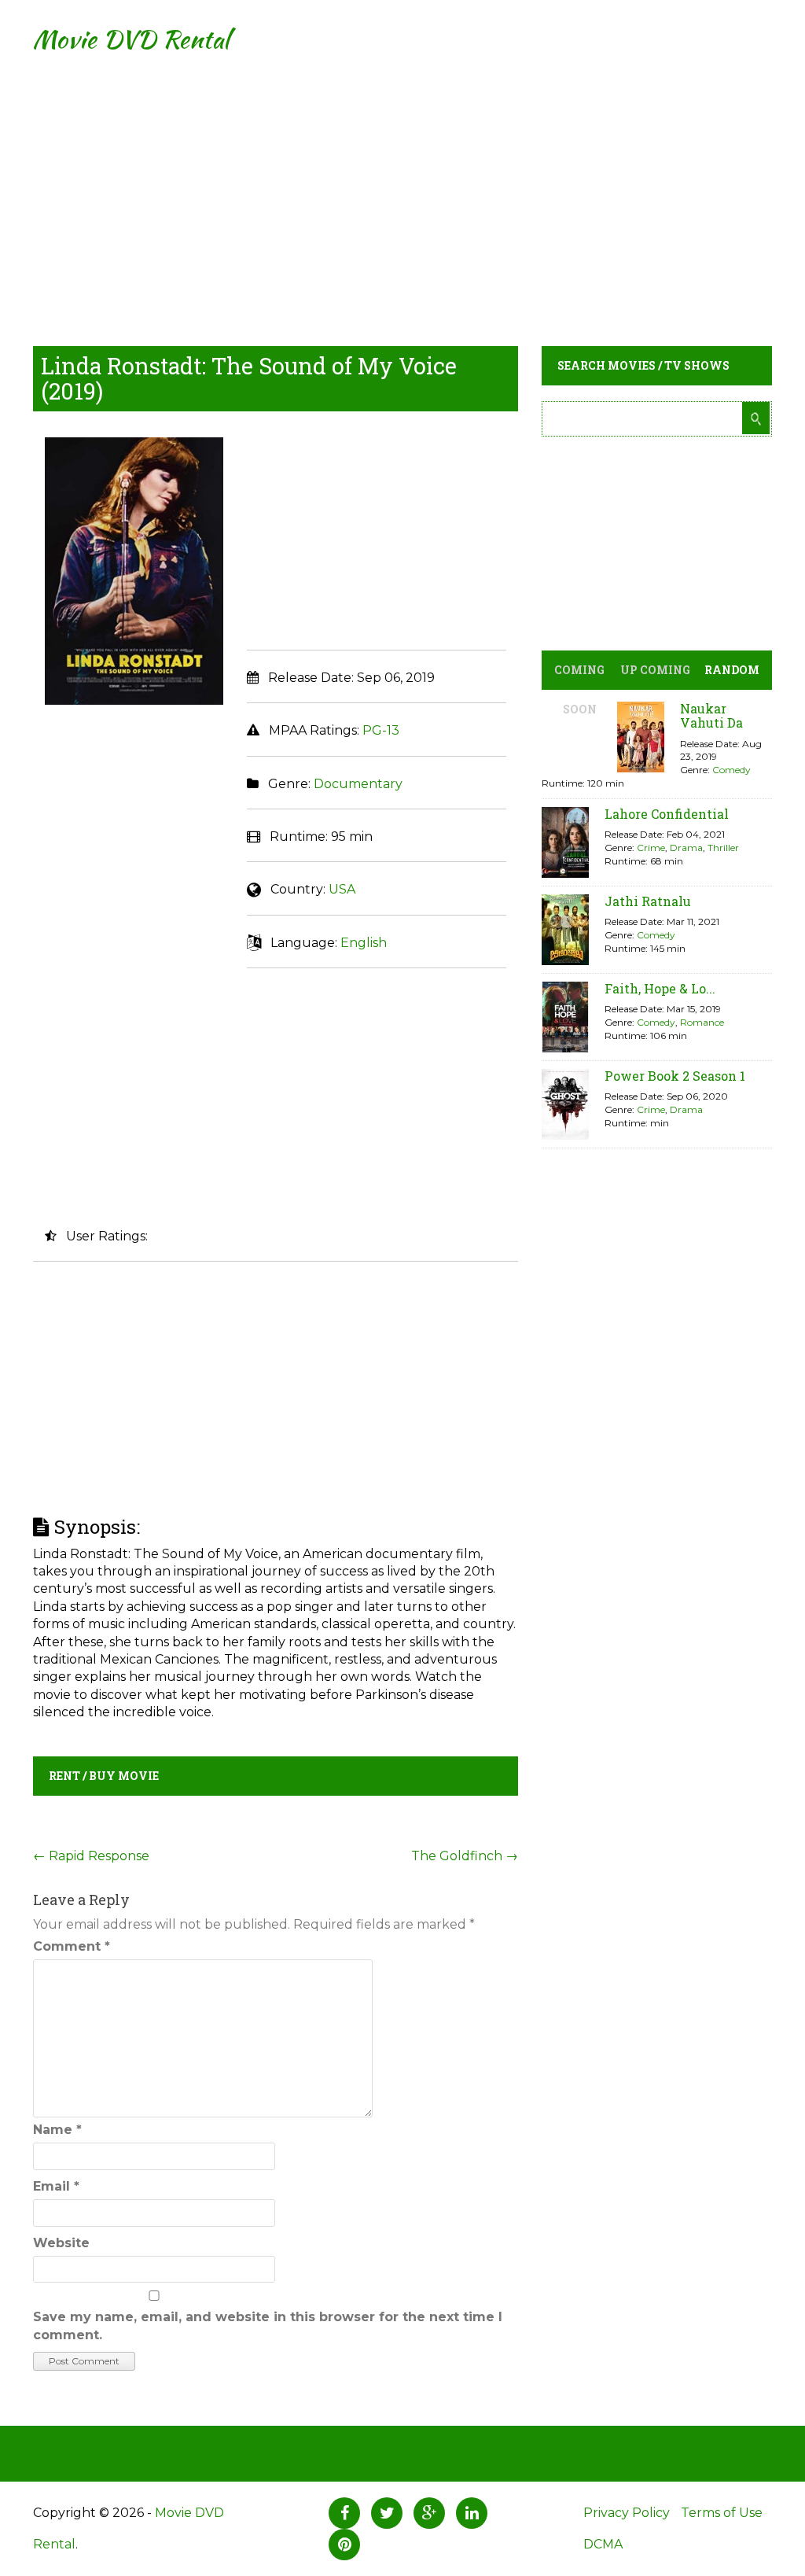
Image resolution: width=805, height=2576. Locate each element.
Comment (72, 1946)
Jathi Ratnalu (648, 901)
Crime (651, 848)
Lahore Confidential (667, 814)
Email (56, 2186)
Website (61, 2243)
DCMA (603, 2544)
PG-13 (381, 730)
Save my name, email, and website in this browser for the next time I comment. (268, 2325)
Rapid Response (91, 1856)
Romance (702, 1022)
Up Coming (655, 670)
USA (342, 889)
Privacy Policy (627, 2513)
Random (732, 670)
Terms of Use (722, 2513)
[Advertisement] (402, 189)
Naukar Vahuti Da (711, 715)
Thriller (723, 848)
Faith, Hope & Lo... (660, 988)
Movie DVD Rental (131, 39)
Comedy (731, 770)
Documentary (358, 784)
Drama (686, 848)
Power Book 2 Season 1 (675, 1076)
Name (57, 2130)
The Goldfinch (465, 1856)
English (364, 943)
